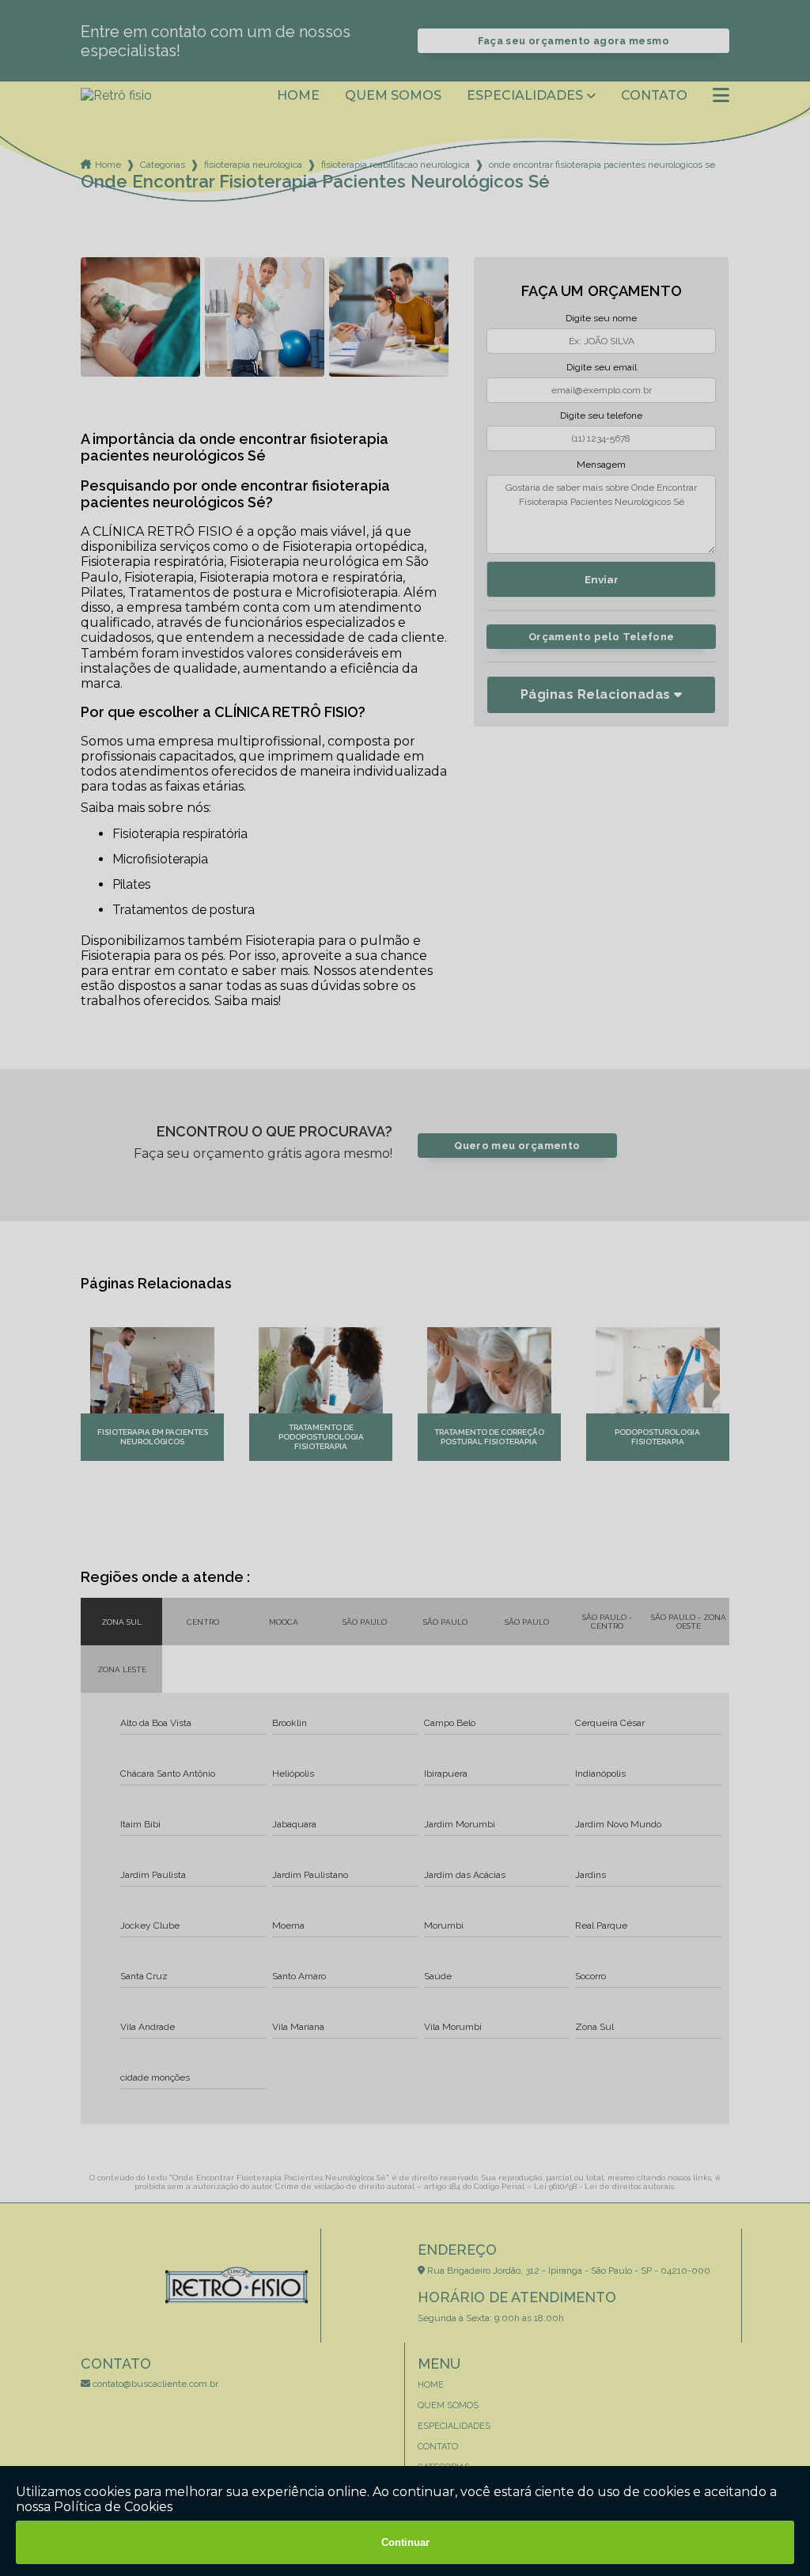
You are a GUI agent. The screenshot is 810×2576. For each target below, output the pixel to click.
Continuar (405, 2542)
